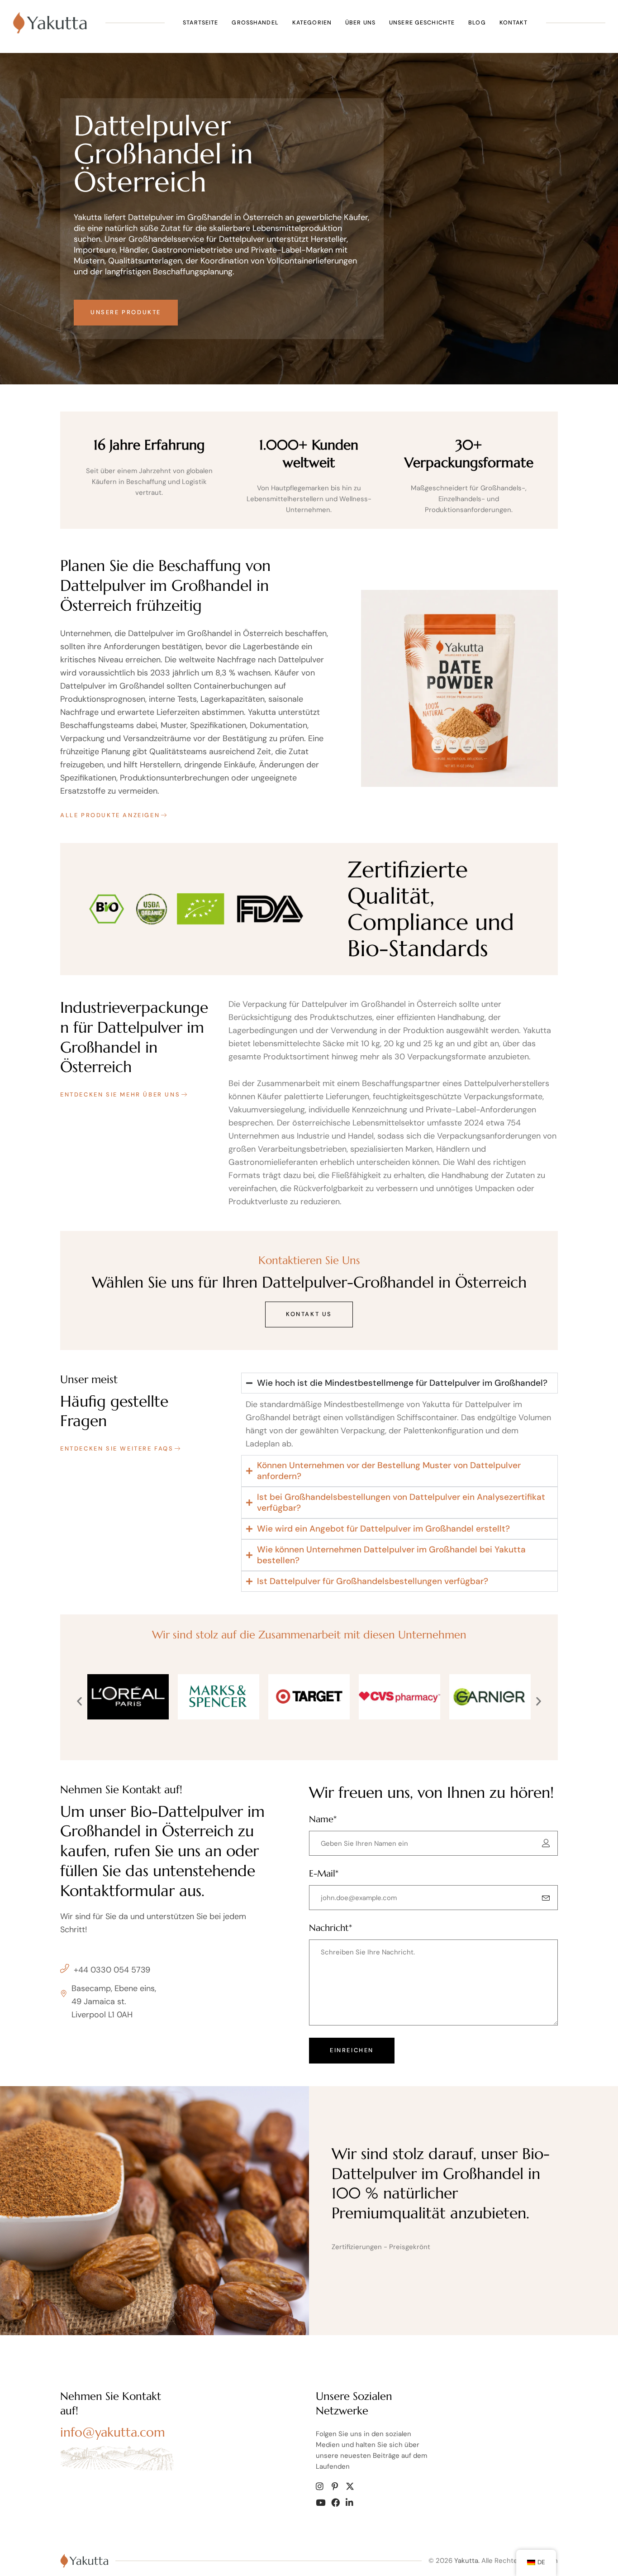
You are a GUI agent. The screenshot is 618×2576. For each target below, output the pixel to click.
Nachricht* (330, 1928)
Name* (323, 1819)
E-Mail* (324, 1874)
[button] (79, 1701)
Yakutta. (467, 2561)
